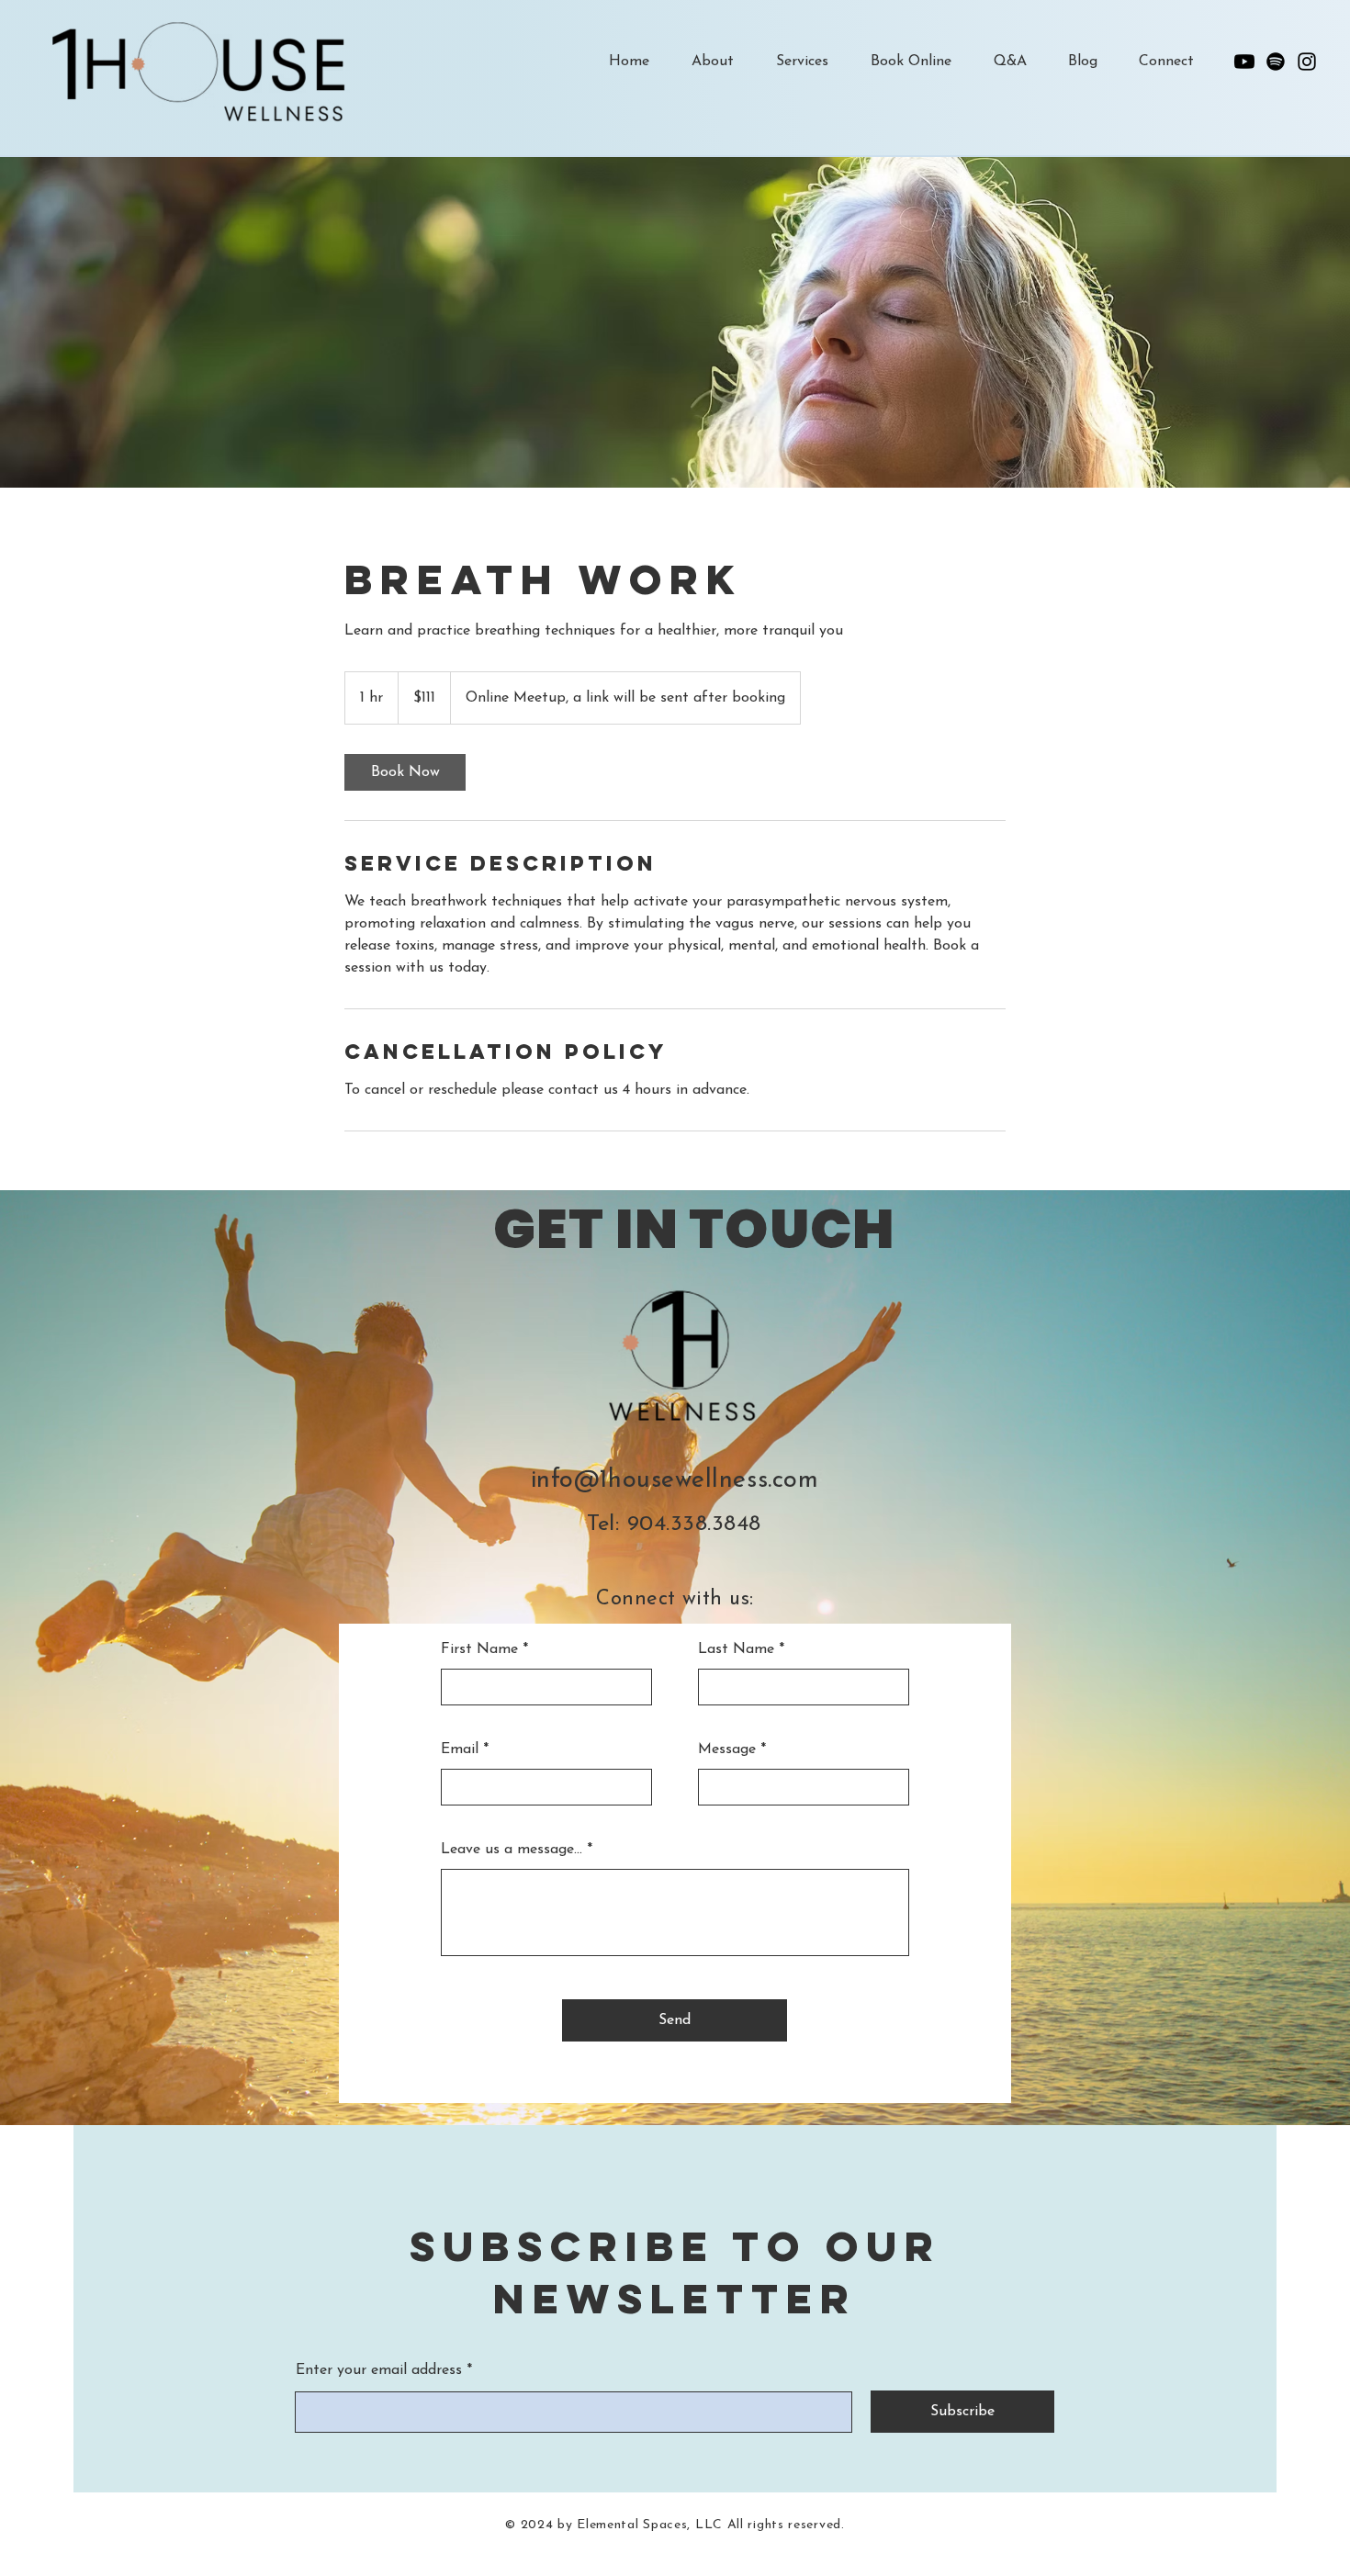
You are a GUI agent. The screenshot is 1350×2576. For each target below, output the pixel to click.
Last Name (736, 1649)
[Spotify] (1276, 62)
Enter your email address (379, 2370)
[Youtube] (1244, 62)
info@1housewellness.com (675, 1481)
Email (460, 1749)
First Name (479, 1649)
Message (727, 1749)
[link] (405, 772)
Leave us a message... (512, 1850)
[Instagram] (1307, 62)
